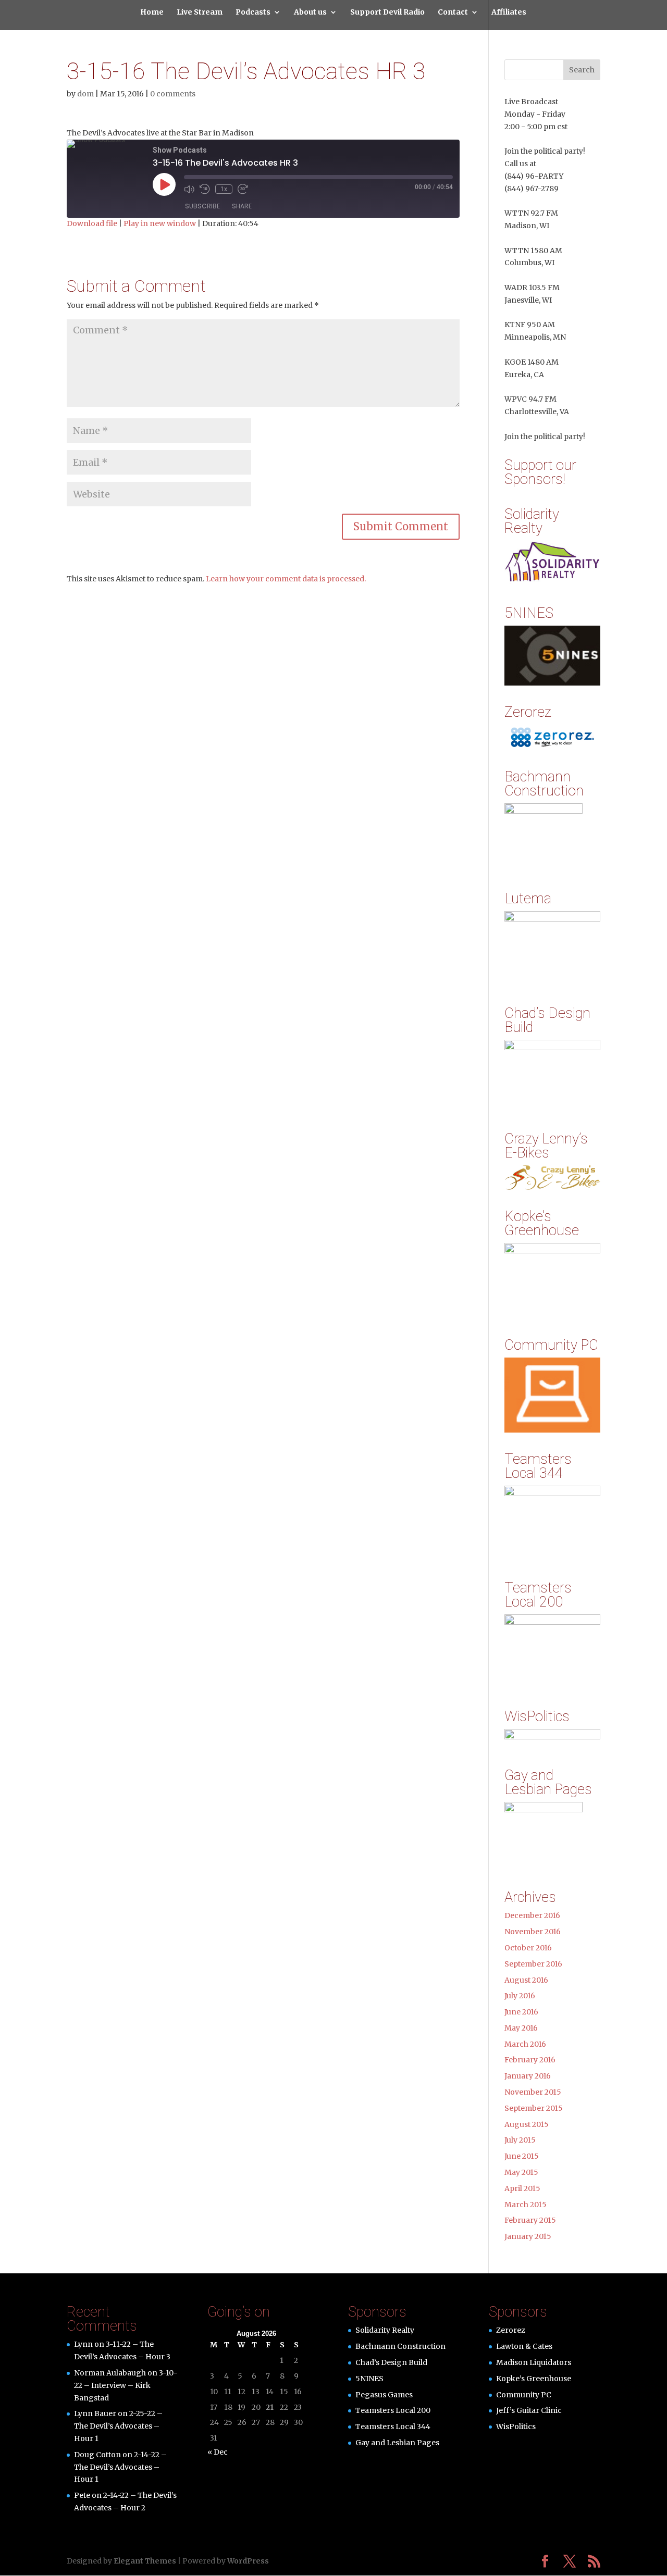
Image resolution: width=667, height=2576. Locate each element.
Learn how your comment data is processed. (286, 579)
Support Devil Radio (387, 13)
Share (242, 206)
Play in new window (160, 223)
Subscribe (202, 206)
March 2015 (526, 2205)
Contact (453, 13)
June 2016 (521, 2012)
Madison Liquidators (534, 2362)
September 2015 (534, 2108)
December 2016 (532, 1915)
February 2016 (530, 2060)
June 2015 (522, 2156)
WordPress (248, 2561)
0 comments (173, 94)
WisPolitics (516, 2426)
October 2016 (528, 1948)
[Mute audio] (189, 189)
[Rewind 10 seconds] (205, 189)
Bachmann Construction (400, 2346)
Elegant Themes (145, 2561)
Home (152, 13)
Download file (92, 223)
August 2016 (526, 1980)
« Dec (218, 2452)
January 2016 (528, 2076)
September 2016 (533, 1964)
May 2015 (521, 2172)
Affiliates (509, 13)
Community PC (524, 2395)
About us (310, 13)
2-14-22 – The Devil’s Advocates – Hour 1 (120, 2467)
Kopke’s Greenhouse (534, 2379)
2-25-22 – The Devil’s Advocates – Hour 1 (118, 2426)
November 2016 (533, 1932)
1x (224, 189)
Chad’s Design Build (391, 2362)
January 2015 (528, 2236)
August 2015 (527, 2124)
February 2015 (530, 2220)
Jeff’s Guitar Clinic (529, 2410)
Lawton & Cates (524, 2346)
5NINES (369, 2379)
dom (85, 94)
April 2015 (522, 2188)
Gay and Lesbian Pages (397, 2443)
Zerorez (511, 2330)
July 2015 (520, 2140)
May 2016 (521, 2028)
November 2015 (533, 2092)
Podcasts (253, 13)
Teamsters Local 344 (393, 2426)
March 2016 (525, 2044)
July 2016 (520, 1996)
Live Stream (200, 13)
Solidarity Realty (385, 2330)
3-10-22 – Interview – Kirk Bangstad (126, 2385)
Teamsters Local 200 (393, 2410)
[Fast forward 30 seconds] (243, 189)
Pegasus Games (384, 2395)
